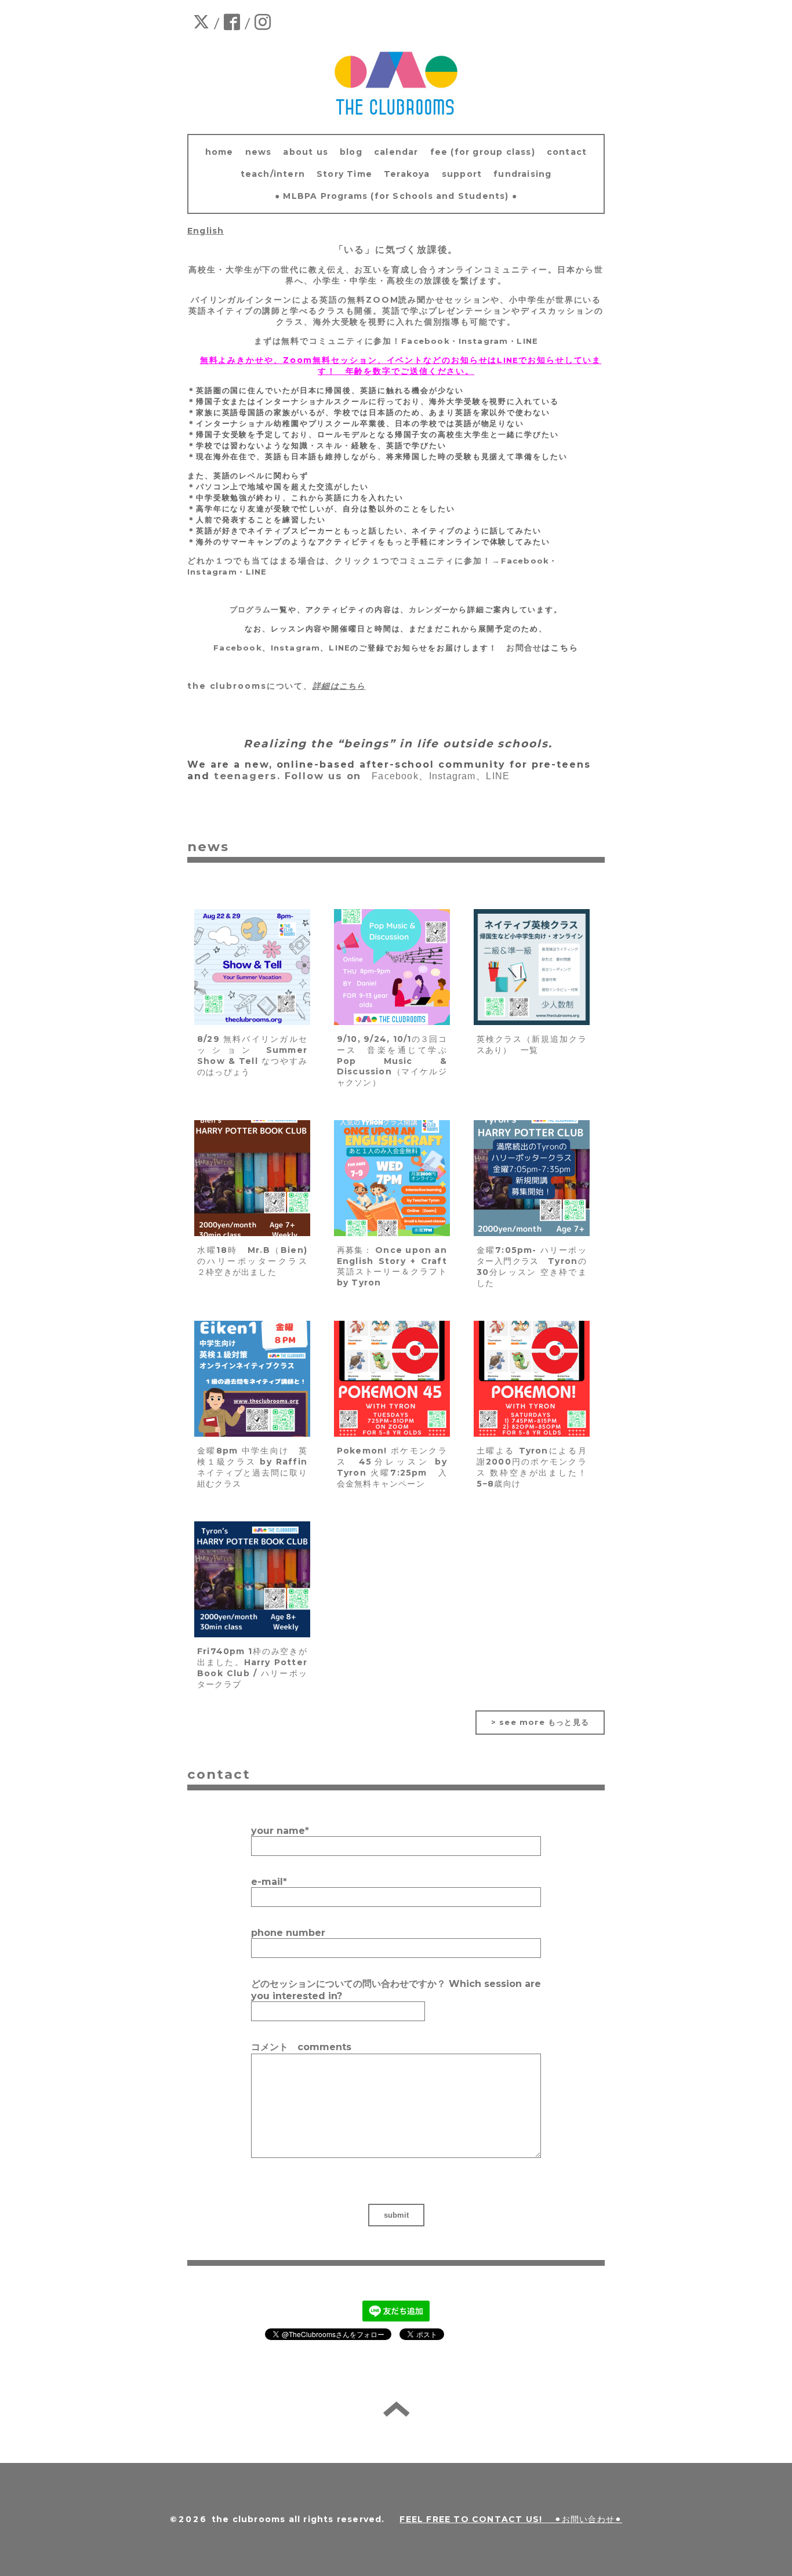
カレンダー (429, 609)
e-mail (269, 1882)
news (259, 152)
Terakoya (407, 174)
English (206, 231)
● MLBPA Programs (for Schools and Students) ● (396, 196)
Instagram (484, 341)
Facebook (426, 341)
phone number (288, 1933)
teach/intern (273, 174)
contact (567, 152)
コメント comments (301, 2047)
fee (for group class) (483, 152)
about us (306, 152)
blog (351, 152)
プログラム (250, 609)
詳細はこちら (339, 686)
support (462, 174)
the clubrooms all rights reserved (297, 2519)
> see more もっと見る (540, 1722)
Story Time (344, 174)
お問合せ (524, 648)
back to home (396, 2409)
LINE (527, 341)
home (219, 152)
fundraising (522, 174)
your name (280, 1831)
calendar (396, 152)
